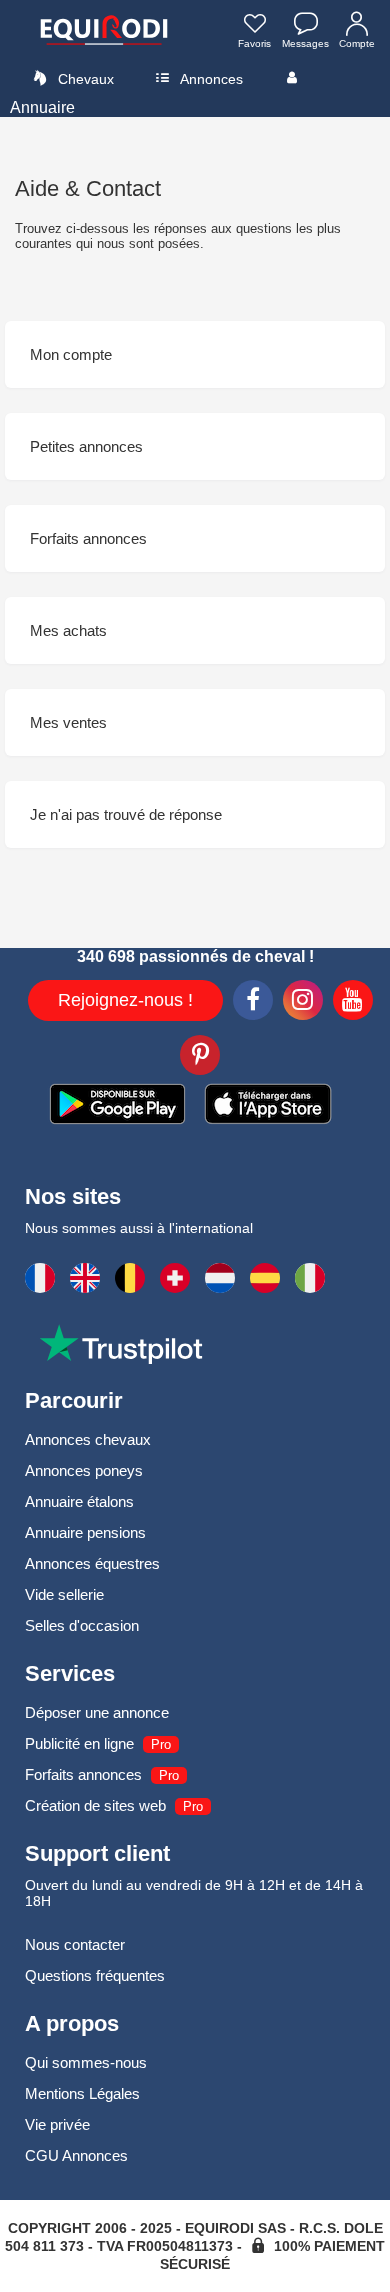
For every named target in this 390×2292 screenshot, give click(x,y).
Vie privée (57, 2124)
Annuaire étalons (79, 1501)
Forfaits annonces (83, 1774)
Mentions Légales (82, 2093)
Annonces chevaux (88, 1439)
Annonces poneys (84, 1470)
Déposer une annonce (97, 1712)
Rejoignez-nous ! (125, 1000)
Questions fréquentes (95, 1975)
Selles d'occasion (82, 1625)
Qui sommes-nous (86, 2062)
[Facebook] (253, 1003)
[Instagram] (303, 1003)
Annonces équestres (92, 1563)
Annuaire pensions (85, 1532)
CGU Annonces (76, 2155)
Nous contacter (75, 1944)
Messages (305, 43)
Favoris (254, 43)
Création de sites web (95, 1805)
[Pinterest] (200, 1058)
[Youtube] (353, 1003)
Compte (357, 43)
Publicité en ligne (79, 1743)
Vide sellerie (64, 1594)
